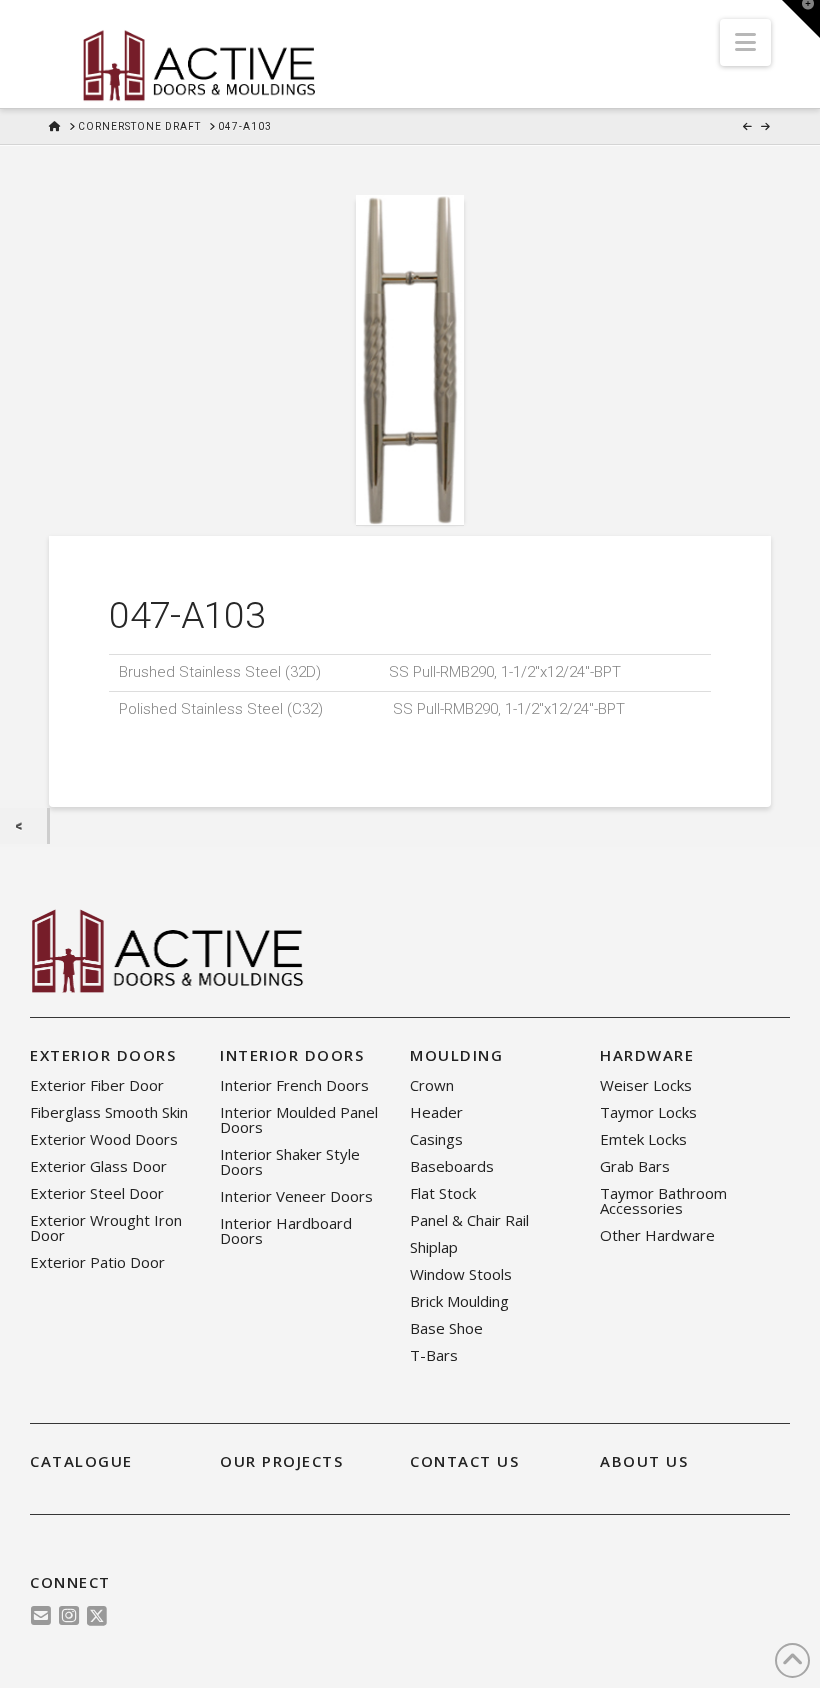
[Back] (23, 826)
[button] (745, 42)
